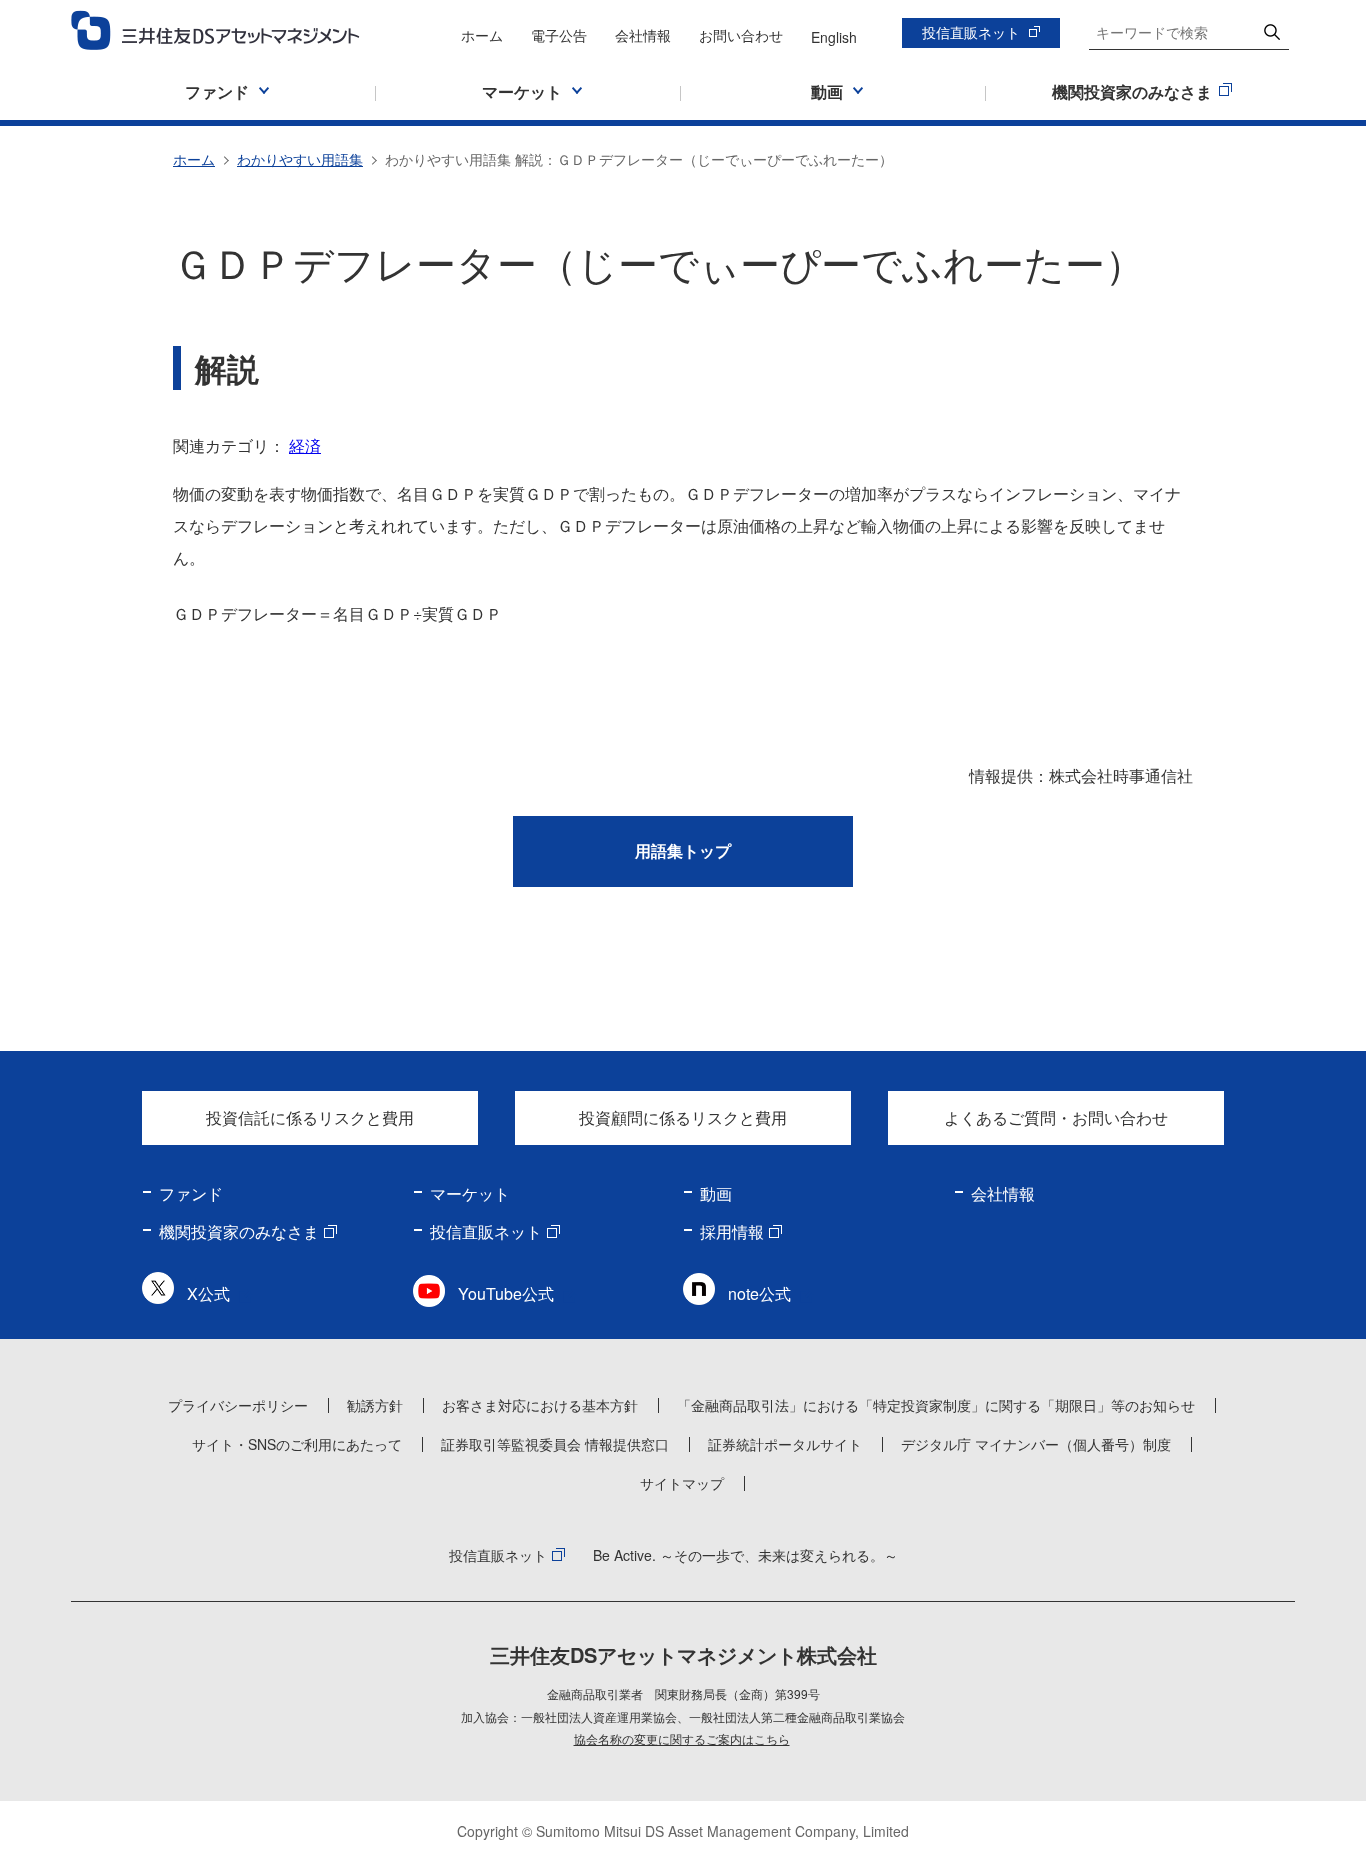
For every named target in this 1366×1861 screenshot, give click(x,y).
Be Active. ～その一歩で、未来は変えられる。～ (745, 1555)
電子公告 (559, 35)
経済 (305, 445)
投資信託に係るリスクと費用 (310, 1117)
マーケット (470, 1193)
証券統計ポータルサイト (785, 1444)
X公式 (208, 1293)
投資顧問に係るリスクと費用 (683, 1117)
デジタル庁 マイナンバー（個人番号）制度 (1036, 1444)
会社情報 (643, 35)
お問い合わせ (741, 35)
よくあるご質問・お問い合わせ (1056, 1117)
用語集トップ (683, 850)
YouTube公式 (506, 1293)
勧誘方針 (375, 1405)
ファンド (191, 1193)
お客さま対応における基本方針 (540, 1405)
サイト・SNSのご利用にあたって (297, 1444)
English (834, 37)
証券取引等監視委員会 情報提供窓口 (555, 1444)
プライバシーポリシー (238, 1405)
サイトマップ (682, 1483)
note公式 (759, 1293)
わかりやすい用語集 (300, 159)
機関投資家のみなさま (239, 1231)
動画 (716, 1193)
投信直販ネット (971, 32)
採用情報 (732, 1231)
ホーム (482, 35)
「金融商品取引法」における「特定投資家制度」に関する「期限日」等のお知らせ (936, 1405)
